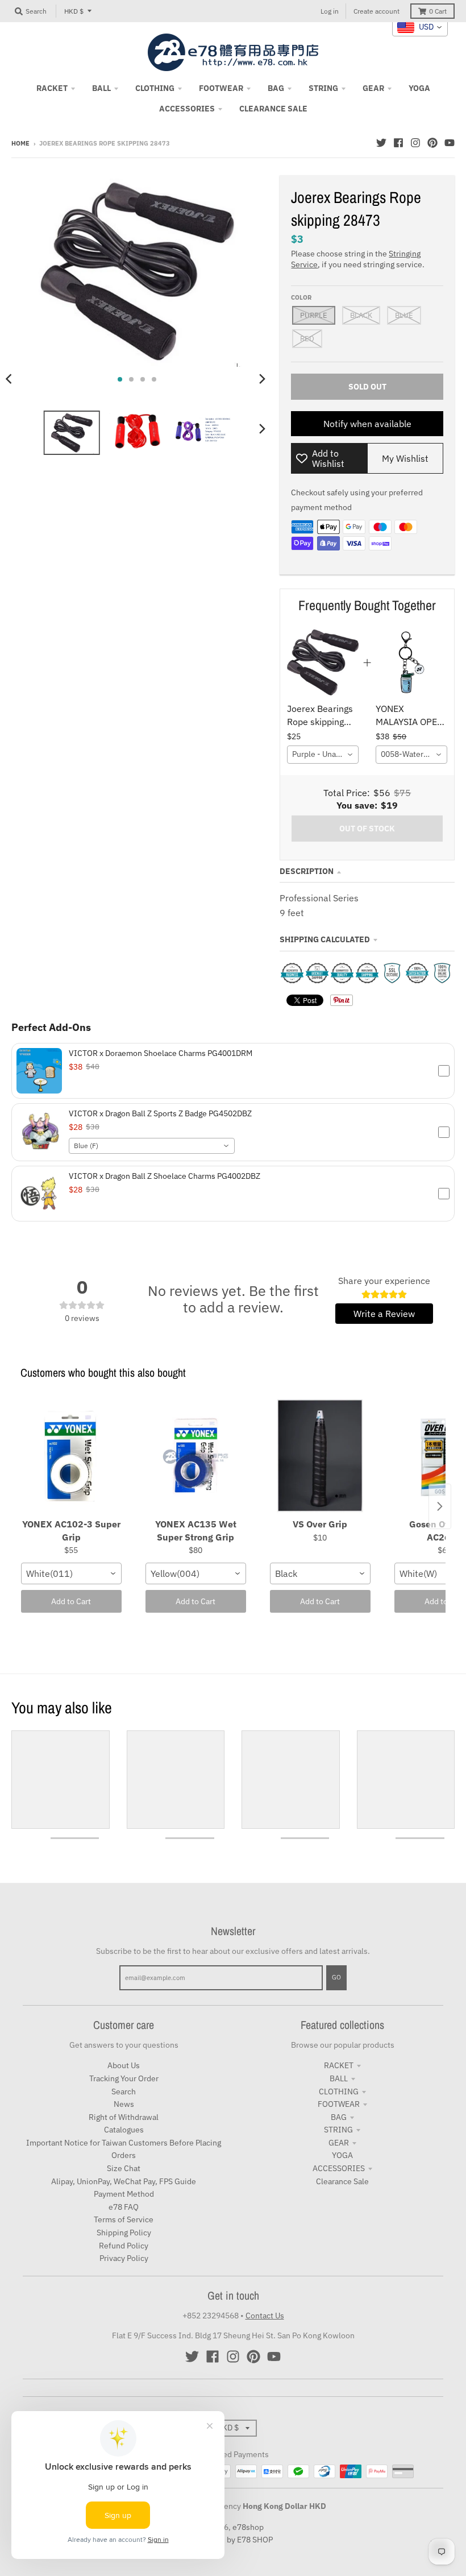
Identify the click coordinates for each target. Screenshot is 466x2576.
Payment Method (124, 2194)
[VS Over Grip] (320, 1456)
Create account (376, 11)
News (124, 2104)
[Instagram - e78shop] (415, 143)
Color (301, 297)
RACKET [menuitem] (52, 88)
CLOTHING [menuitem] (155, 88)
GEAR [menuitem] (373, 88)
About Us (124, 2065)
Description (307, 871)
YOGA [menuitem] (419, 88)
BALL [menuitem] (101, 88)
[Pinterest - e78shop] (432, 143)
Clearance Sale (342, 2181)
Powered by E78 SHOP (233, 2540)
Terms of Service (124, 2219)
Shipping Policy (124, 2233)
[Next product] (440, 1506)
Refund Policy (124, 2246)
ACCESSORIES (339, 2168)
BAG (339, 2117)
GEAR (339, 2143)
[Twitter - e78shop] (381, 143)
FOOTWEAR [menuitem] (221, 88)
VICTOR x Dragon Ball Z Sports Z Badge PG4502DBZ (160, 1113)
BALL (339, 2078)
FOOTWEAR (339, 2104)
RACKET (339, 2065)
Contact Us (265, 2316)
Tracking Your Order (124, 2078)
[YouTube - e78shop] (450, 143)
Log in (330, 11)
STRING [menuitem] (323, 88)
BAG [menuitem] (276, 88)
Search (124, 2092)
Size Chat (124, 2168)
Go (336, 1977)
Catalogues (124, 2130)
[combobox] (323, 755)
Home (20, 143)
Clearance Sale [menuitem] (273, 109)
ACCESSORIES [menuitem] (187, 109)
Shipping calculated (325, 939)
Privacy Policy (124, 2258)
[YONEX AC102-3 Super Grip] (71, 1456)
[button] (233, 1071)
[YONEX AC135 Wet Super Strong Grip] (196, 1456)
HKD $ (74, 11)
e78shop (248, 2527)
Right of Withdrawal (124, 2117)
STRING (338, 2130)
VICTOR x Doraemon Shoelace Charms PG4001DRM (161, 1053)
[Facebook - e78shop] (398, 143)
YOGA (342, 2155)
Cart (438, 11)
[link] (323, 662)
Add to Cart (71, 1601)
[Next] (261, 379)
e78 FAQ (124, 2207)
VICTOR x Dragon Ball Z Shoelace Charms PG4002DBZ (165, 1176)
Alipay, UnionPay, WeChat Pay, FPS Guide (124, 2181)
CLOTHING (339, 2092)
